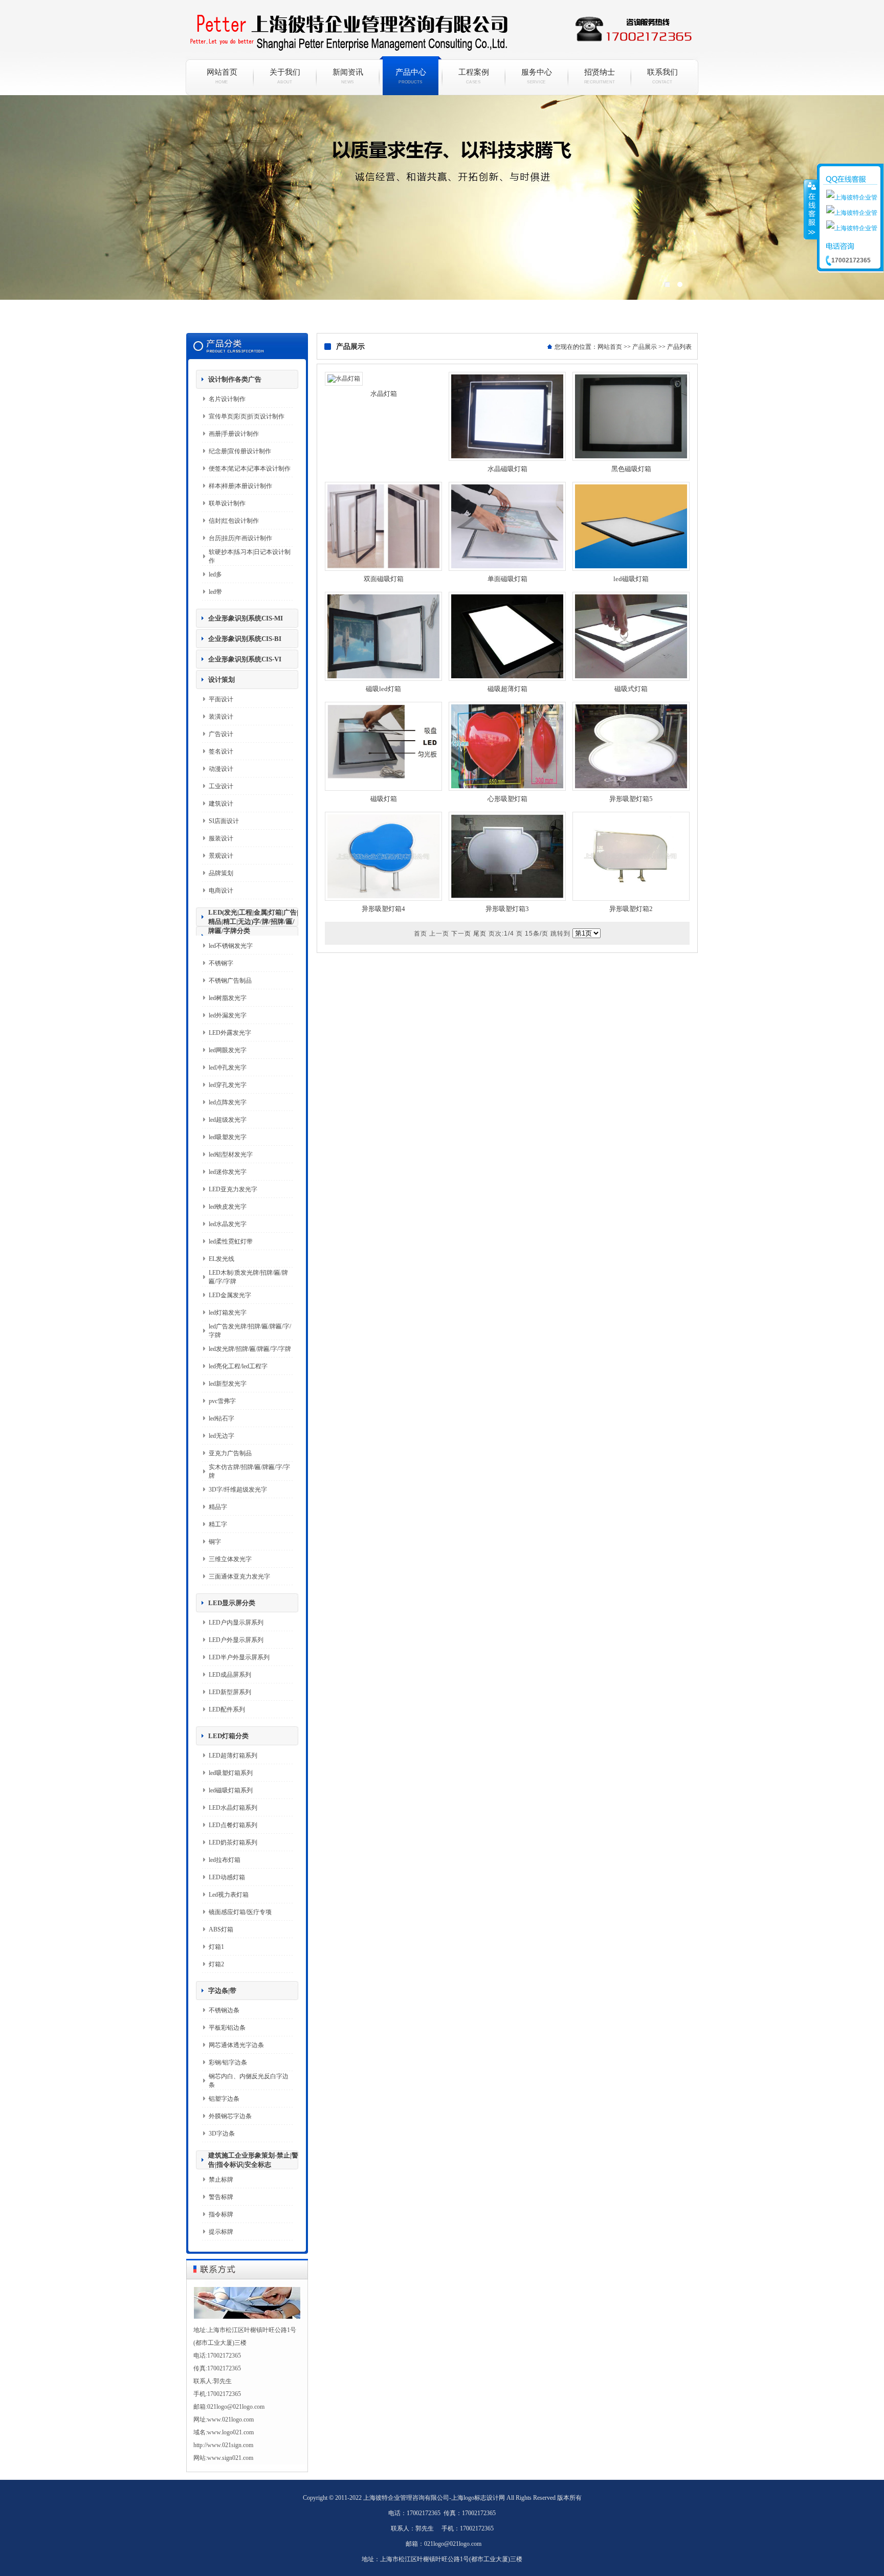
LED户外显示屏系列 (236, 1640)
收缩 (811, 209)
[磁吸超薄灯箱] (507, 679)
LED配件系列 (227, 1709)
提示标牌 (221, 2232)
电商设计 (221, 891)
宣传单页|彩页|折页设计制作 (247, 416)
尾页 (480, 934)
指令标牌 (221, 2214)
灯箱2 (216, 1964)
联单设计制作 (227, 503)
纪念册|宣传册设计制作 (240, 451)
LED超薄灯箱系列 (233, 1756)
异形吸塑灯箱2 (631, 909)
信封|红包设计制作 (234, 521)
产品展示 (645, 347)
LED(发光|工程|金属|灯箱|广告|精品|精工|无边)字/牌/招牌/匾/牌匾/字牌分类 (253, 921)
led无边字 (222, 1436)
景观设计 (221, 856)
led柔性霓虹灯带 (231, 1241)
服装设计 (221, 838)
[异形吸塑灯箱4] (383, 899)
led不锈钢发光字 (231, 946)
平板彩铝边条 (227, 2028)
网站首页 (222, 76)
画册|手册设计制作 (234, 434)
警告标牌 (221, 2197)
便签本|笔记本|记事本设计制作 (250, 469)
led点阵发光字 (228, 1102)
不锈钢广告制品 (230, 981)
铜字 (215, 1542)
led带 (215, 592)
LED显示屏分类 (232, 1603)
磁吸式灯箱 (631, 689)
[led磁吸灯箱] (631, 569)
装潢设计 (221, 717)
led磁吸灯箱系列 (231, 1790)
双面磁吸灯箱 (384, 579)
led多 (215, 574)
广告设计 (221, 734)
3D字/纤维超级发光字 (238, 1490)
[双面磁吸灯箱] (383, 569)
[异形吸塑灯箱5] (631, 789)
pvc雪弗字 (222, 1401)
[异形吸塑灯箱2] (631, 899)
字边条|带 (222, 1991)
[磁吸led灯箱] (383, 679)
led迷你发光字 (228, 1172)
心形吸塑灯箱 (507, 799)
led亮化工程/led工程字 (238, 1366)
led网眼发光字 (228, 1050)
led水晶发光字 (228, 1224)
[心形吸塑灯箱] (507, 789)
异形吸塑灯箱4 (383, 909)
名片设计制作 (227, 399)
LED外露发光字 (230, 1033)
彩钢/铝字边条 (228, 2062)
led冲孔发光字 (228, 1068)
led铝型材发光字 (231, 1154)
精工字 (218, 1524)
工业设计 (221, 786)
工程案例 (474, 76)
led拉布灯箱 (225, 1860)
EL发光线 (222, 1259)
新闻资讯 (348, 76)
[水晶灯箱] (344, 379)
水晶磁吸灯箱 (507, 469)
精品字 (218, 1507)
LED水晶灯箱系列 (233, 1808)
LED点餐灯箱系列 (233, 1825)
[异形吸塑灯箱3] (507, 899)
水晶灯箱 (384, 394)
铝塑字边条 (224, 2099)
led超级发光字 (228, 1120)
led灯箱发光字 (228, 1313)
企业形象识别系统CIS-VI (245, 659)
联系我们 (662, 76)
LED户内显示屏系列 (236, 1623)
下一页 (461, 934)
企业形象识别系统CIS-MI (246, 618)
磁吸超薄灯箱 (507, 689)
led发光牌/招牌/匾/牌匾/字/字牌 (250, 1349)
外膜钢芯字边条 (230, 2116)
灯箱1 (216, 1947)
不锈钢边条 (224, 2010)
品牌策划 (221, 873)
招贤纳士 (600, 76)
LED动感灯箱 (227, 1877)
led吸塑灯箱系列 (231, 1773)
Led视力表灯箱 (229, 1895)
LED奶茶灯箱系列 (233, 1842)
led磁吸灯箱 (631, 579)
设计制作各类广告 (235, 379)
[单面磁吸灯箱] (507, 569)
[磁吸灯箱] (383, 789)
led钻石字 (222, 1418)
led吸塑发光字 (228, 1137)
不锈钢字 (221, 963)
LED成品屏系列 (230, 1675)
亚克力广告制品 (230, 1453)
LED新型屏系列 (230, 1692)
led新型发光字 (228, 1384)
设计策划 (222, 680)
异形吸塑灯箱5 (631, 799)
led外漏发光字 (228, 1015)
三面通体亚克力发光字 (239, 1576)
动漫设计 (221, 769)
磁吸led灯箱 (383, 689)
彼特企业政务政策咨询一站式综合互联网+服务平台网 (442, 210)
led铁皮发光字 (228, 1207)
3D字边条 (222, 2134)
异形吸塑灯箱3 (507, 909)
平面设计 (221, 699)
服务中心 (537, 76)
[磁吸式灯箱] (631, 679)
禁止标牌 (221, 2180)
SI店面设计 (224, 821)
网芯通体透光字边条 (236, 2045)
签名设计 (221, 751)
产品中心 (411, 76)
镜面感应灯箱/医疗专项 (240, 1912)
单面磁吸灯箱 (507, 579)
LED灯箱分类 (228, 1736)
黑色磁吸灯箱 (631, 469)
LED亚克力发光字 (233, 1189)
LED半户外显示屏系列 (239, 1657)
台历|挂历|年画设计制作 (240, 538)
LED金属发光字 (230, 1295)
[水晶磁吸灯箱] (507, 459)
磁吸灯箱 (384, 799)
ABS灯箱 (221, 1929)
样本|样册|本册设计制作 (240, 486)
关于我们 (285, 76)
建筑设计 (221, 804)
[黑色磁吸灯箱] (631, 459)
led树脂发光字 (228, 998)
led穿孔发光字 (228, 1085)
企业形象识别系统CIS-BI (245, 639)
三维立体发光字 (230, 1559)
